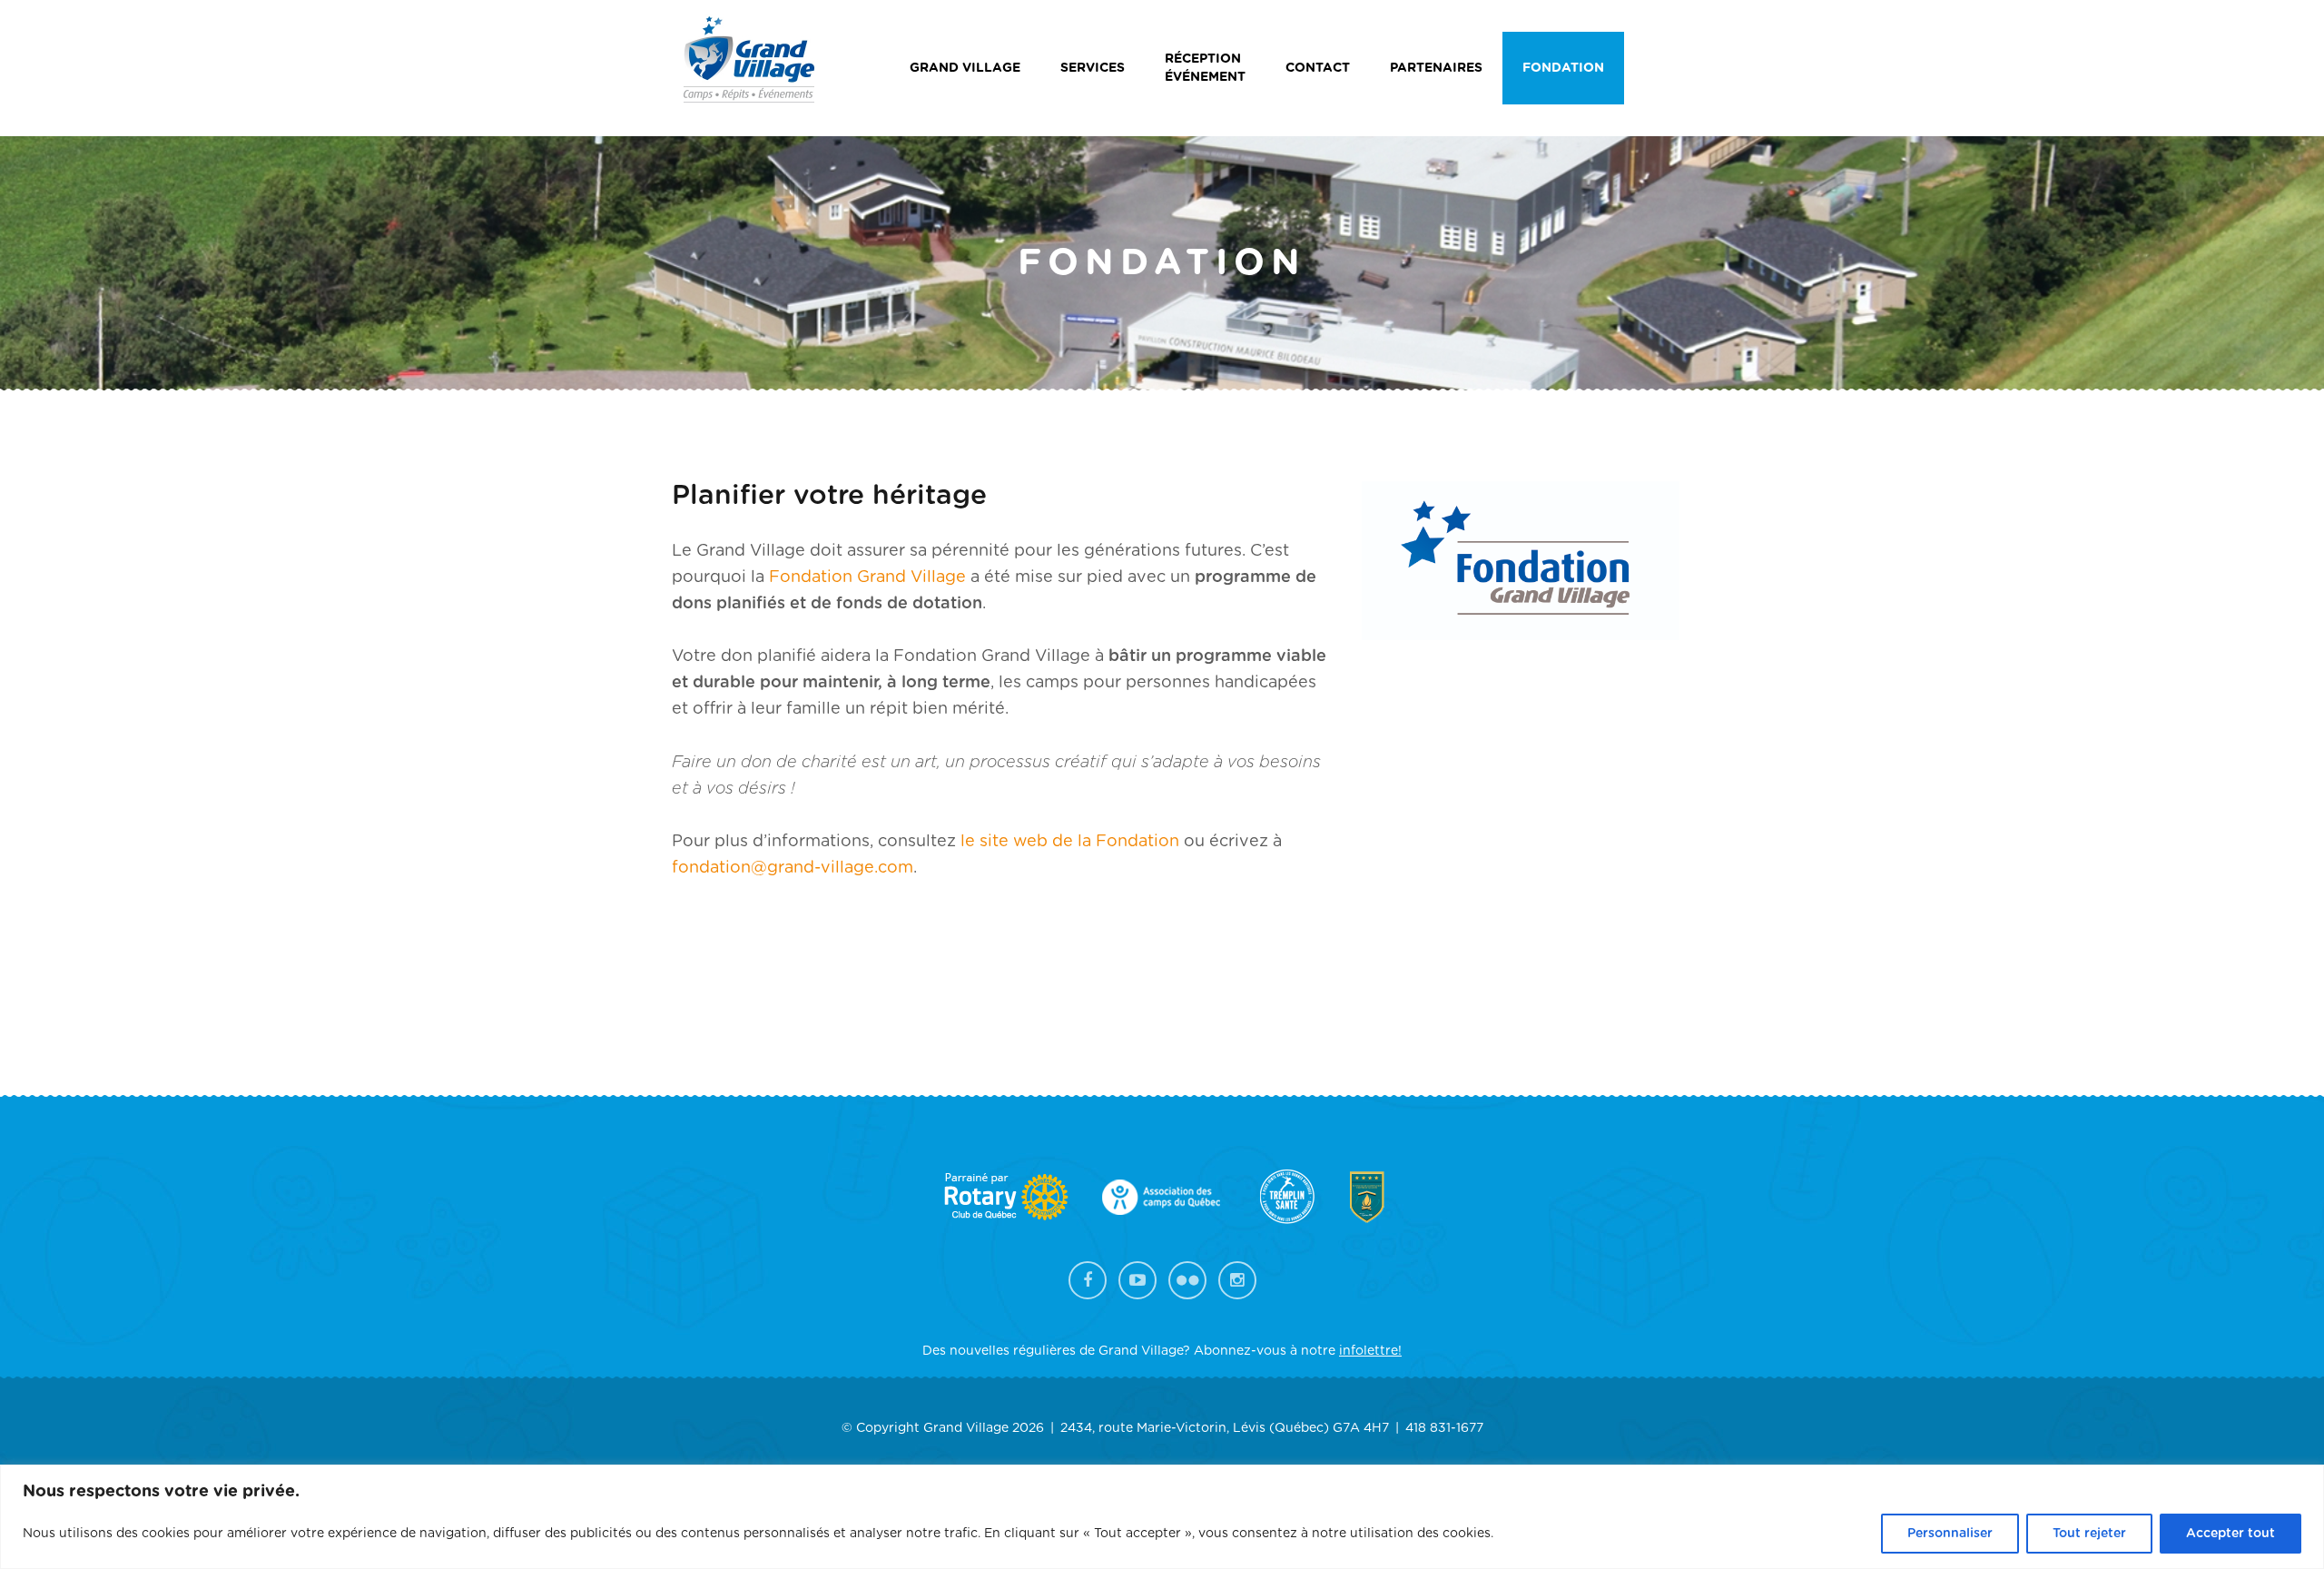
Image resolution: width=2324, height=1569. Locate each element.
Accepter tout (2230, 1534)
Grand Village (965, 68)
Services (1093, 68)
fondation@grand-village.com (793, 868)
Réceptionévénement (1205, 68)
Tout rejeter (2089, 1534)
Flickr (1187, 1280)
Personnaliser (1950, 1534)
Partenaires (1436, 68)
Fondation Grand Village (867, 577)
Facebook (1088, 1280)
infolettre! (1370, 1351)
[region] (1162, 1517)
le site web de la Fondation (1070, 842)
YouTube (1137, 1280)
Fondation (1563, 68)
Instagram (1237, 1280)
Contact (1318, 68)
